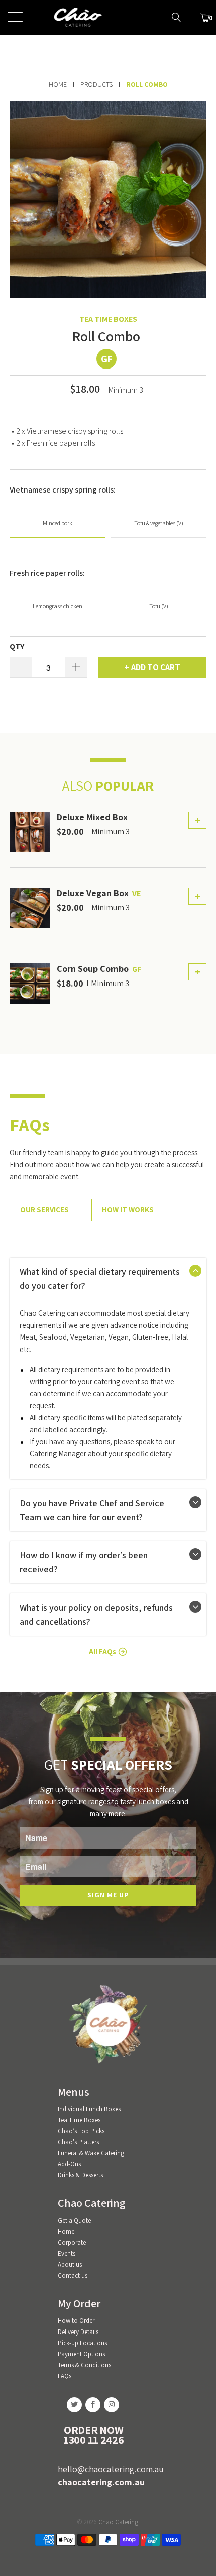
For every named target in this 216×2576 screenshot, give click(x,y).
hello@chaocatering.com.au (111, 2469)
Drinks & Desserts (80, 2175)
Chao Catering (118, 2522)
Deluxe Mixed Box (92, 817)
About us (70, 2264)
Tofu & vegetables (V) (159, 523)
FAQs (65, 2376)
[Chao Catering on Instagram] (112, 2405)
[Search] (176, 17)
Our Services (44, 1210)
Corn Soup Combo (93, 969)
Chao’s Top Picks (81, 2131)
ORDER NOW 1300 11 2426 (93, 2435)
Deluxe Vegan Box (93, 893)
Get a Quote (74, 2220)
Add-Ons (69, 2164)
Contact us (73, 2276)
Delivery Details (78, 2332)
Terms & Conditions (84, 2365)
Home (66, 2231)
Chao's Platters (78, 2142)
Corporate (72, 2242)
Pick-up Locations (82, 2343)
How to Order (76, 2321)
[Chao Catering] (108, 18)
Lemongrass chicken (58, 606)
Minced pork (58, 523)
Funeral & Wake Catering (91, 2153)
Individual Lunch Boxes (89, 2109)
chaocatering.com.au (101, 2482)
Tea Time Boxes (108, 319)
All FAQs (102, 1651)
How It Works (128, 1210)
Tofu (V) (159, 606)
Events (67, 2253)
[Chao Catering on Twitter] (74, 2405)
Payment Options (81, 2354)
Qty (17, 647)
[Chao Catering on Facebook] (93, 2405)
